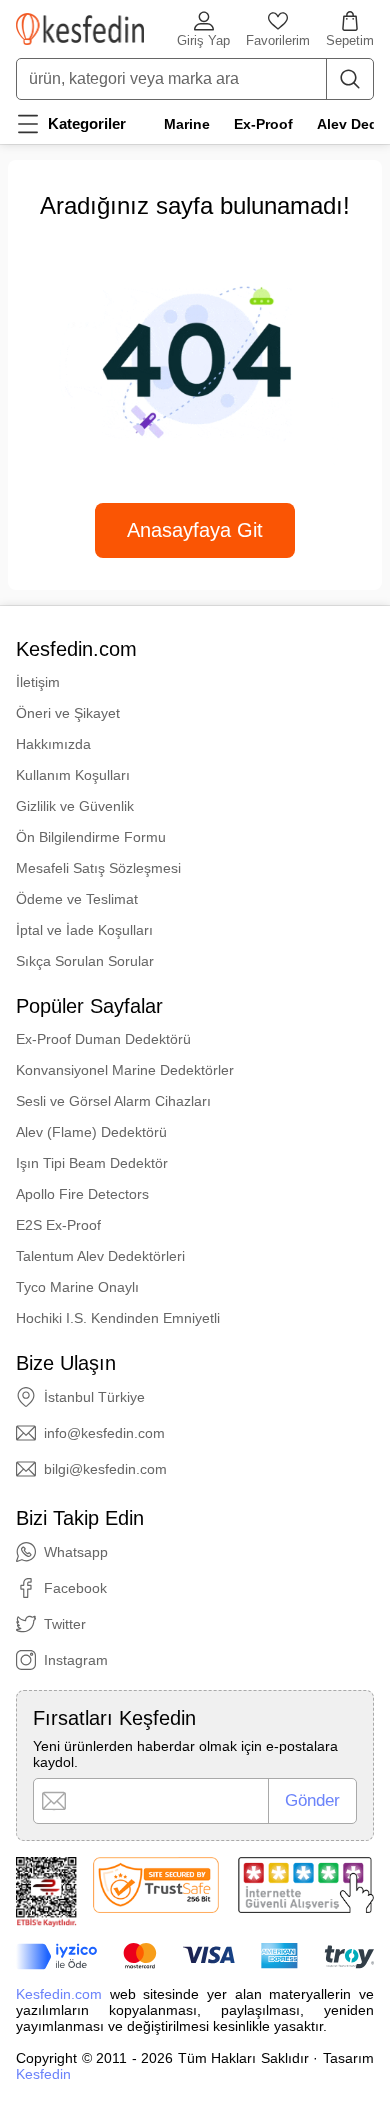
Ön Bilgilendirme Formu (91, 837)
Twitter (65, 1624)
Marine (187, 124)
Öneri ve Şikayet (68, 713)
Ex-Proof (263, 124)
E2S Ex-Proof (58, 1225)
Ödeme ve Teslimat (77, 899)
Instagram (76, 1660)
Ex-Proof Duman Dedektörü (103, 1039)
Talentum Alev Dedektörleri (100, 1256)
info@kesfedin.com (104, 1433)
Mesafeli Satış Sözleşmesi (98, 868)
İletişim (38, 682)
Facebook (75, 1588)
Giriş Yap (203, 40)
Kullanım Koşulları (73, 775)
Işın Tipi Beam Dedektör (92, 1163)
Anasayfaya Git (195, 530)
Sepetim (350, 40)
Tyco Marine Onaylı (77, 1287)
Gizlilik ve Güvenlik (75, 806)
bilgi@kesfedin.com (105, 1469)
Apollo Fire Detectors (82, 1194)
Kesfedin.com (59, 1994)
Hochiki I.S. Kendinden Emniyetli (118, 1318)
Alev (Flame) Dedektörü (91, 1132)
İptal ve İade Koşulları (84, 930)
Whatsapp (76, 1552)
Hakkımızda (53, 744)
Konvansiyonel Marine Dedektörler (125, 1070)
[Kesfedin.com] (80, 29)
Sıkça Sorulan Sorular (85, 961)
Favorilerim (278, 40)
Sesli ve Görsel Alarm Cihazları (113, 1101)
